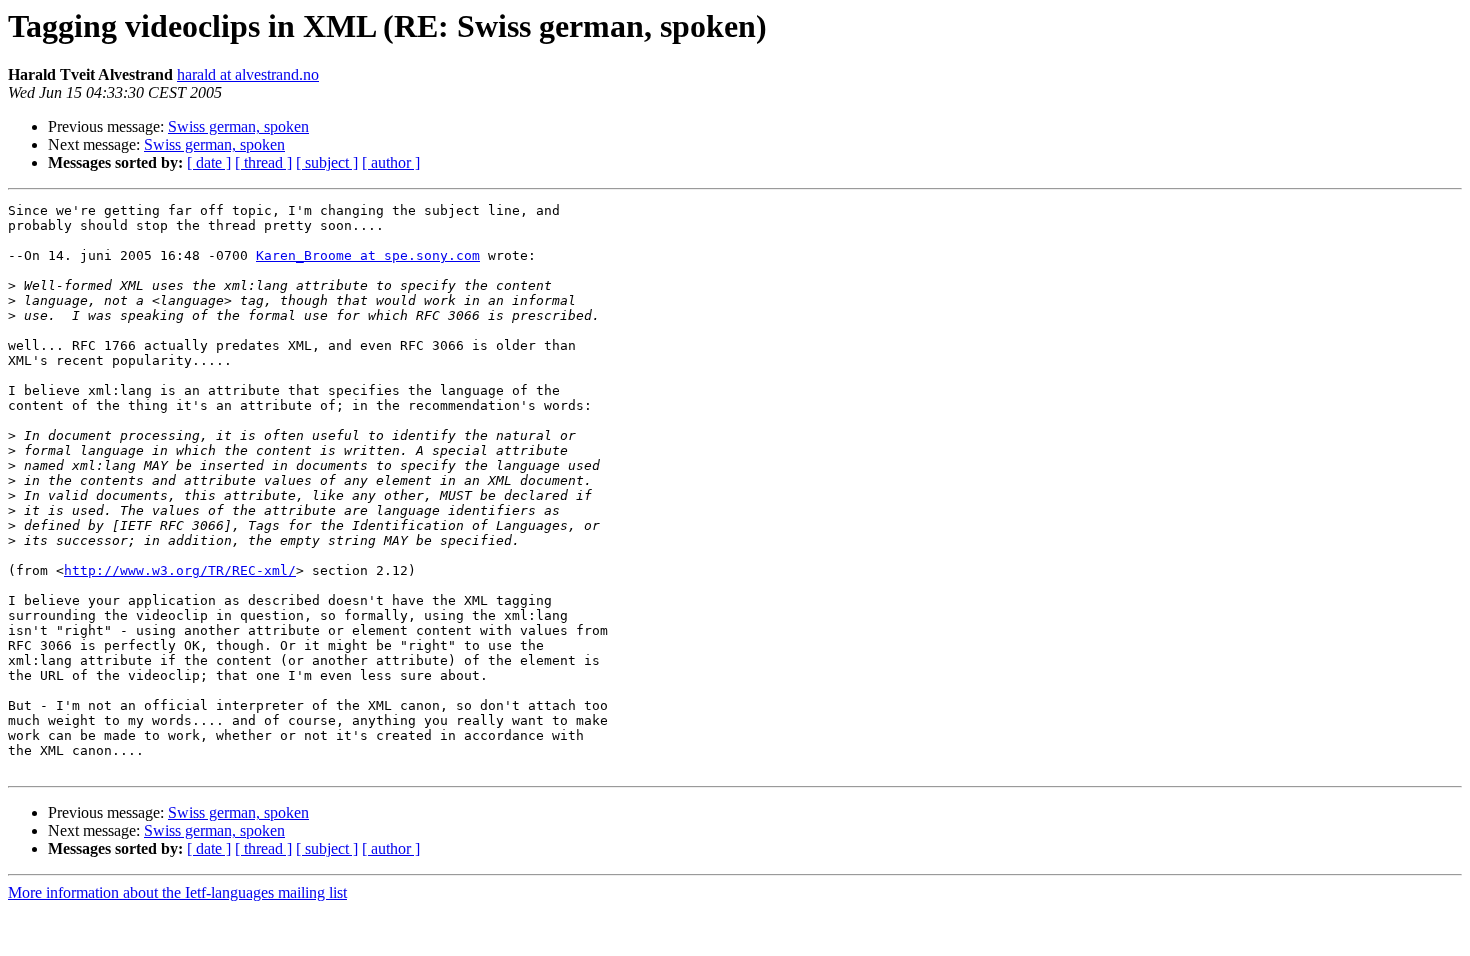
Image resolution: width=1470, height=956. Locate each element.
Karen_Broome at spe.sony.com (368, 255)
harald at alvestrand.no (248, 74)
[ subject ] (327, 162)
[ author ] (391, 162)
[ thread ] (263, 162)
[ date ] (209, 162)
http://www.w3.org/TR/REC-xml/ (180, 570)
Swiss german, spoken (238, 126)
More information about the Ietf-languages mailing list (177, 892)
